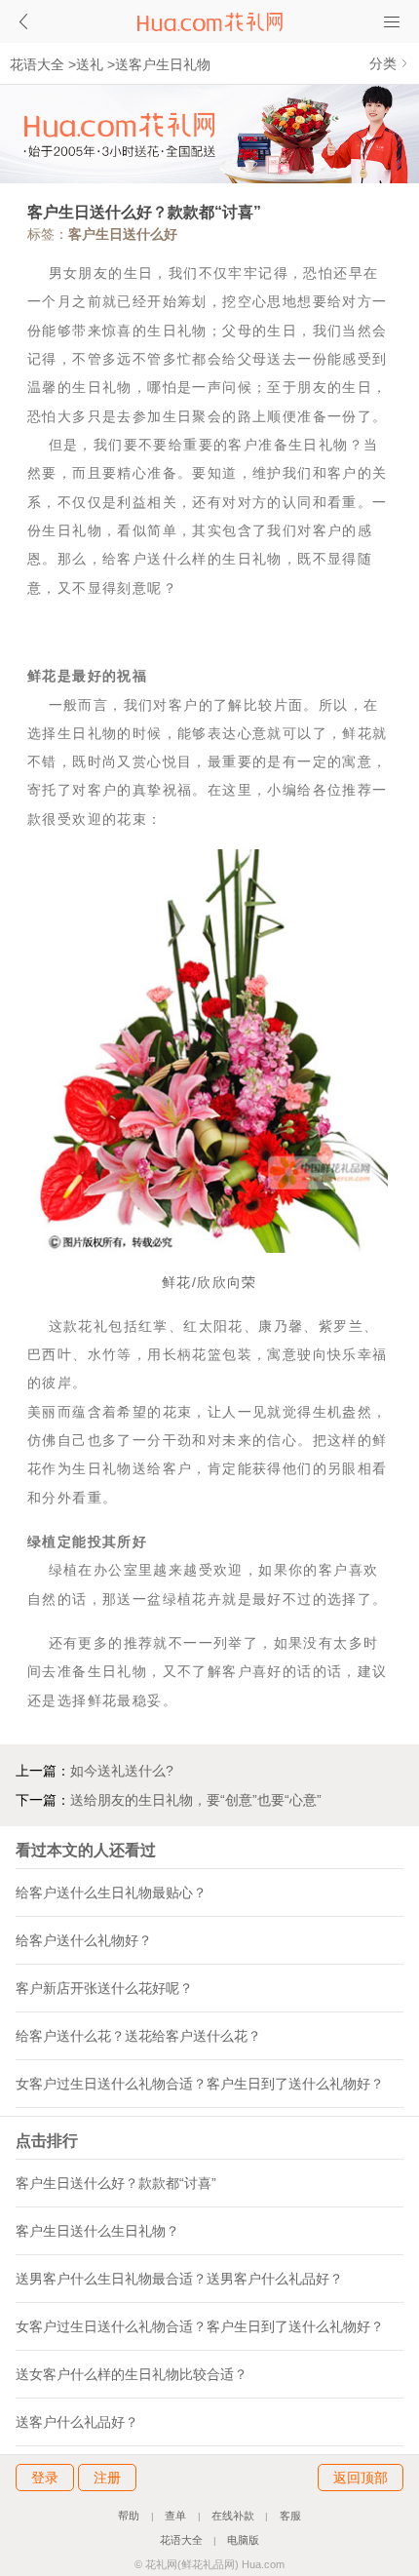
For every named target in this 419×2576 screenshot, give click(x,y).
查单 (175, 2516)
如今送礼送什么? (122, 1771)
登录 (45, 2478)
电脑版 (243, 2540)
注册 (107, 2478)
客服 (290, 2516)
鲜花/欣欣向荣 (209, 1282)
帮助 (129, 2516)
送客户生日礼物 (163, 64)
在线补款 (233, 2516)
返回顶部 (361, 2478)
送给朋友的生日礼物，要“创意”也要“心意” (196, 1800)
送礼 (90, 64)
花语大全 (37, 64)
